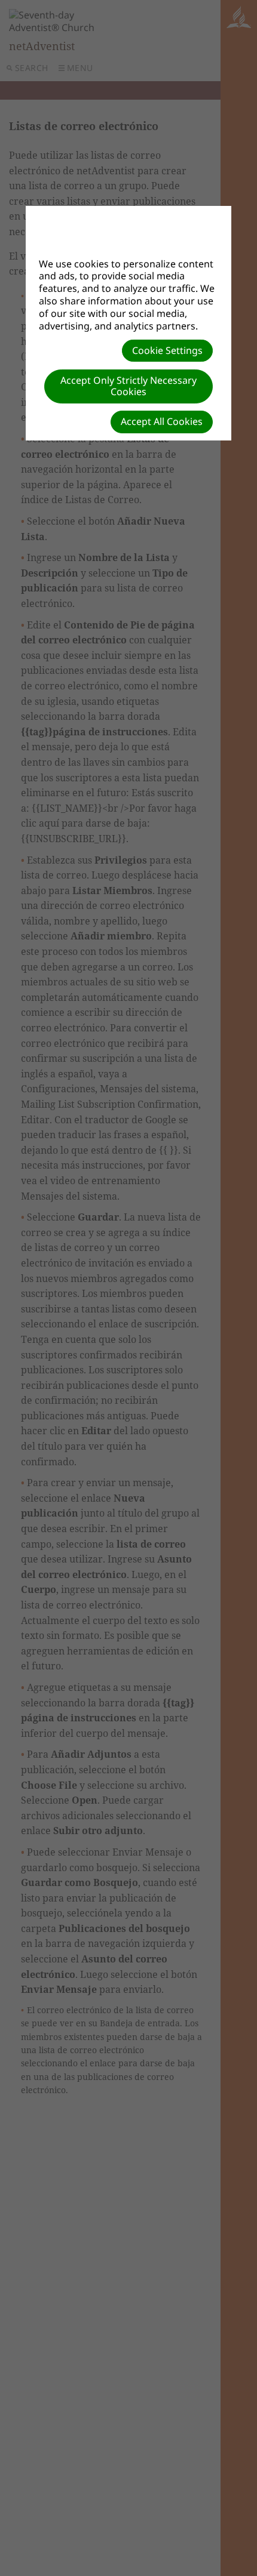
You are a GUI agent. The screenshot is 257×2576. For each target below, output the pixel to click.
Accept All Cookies (162, 421)
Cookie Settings (167, 350)
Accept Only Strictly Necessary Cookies (128, 386)
